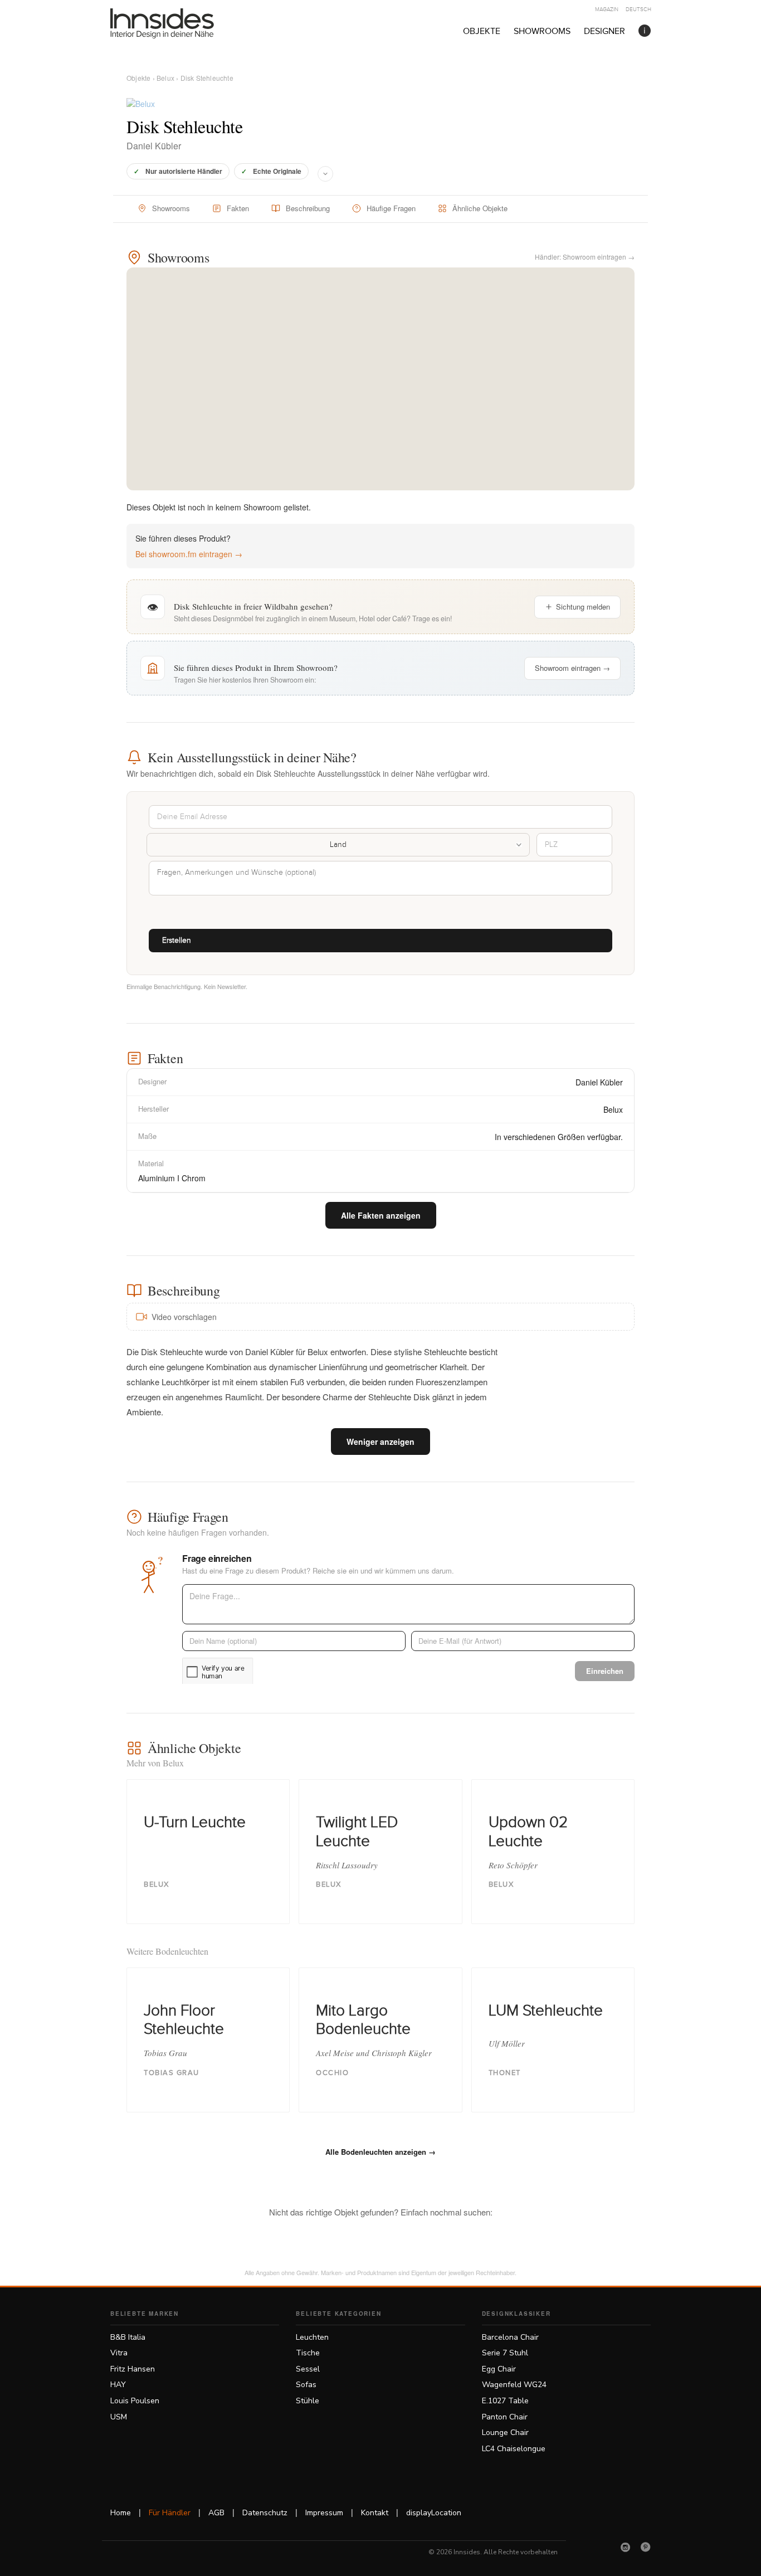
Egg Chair (499, 2369)
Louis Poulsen (135, 2401)
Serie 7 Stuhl (505, 2353)
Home (121, 2513)
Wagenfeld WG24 (514, 2385)
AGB (216, 2513)
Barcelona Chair (510, 2337)
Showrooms (542, 31)
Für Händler (170, 2513)
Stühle (308, 2401)
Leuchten (312, 2337)
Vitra (119, 2353)
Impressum (324, 2513)
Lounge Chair (505, 2433)
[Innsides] (180, 23)
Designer (604, 31)
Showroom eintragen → (572, 668)
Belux (165, 78)
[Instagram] (626, 2547)
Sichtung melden (583, 607)
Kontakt (375, 2513)
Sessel (308, 2369)
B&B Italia (128, 2337)
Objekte (482, 31)
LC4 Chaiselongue (514, 2449)
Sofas (306, 2385)
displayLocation (434, 2513)
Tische (308, 2353)
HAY (118, 2385)
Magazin (607, 9)
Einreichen (605, 1671)
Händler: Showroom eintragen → (585, 257)
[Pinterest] (646, 2547)
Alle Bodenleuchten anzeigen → (380, 2152)
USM (119, 2417)
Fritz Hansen (133, 2369)
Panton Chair (505, 2417)
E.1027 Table (505, 2401)
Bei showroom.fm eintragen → (189, 554)
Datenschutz (265, 2513)
